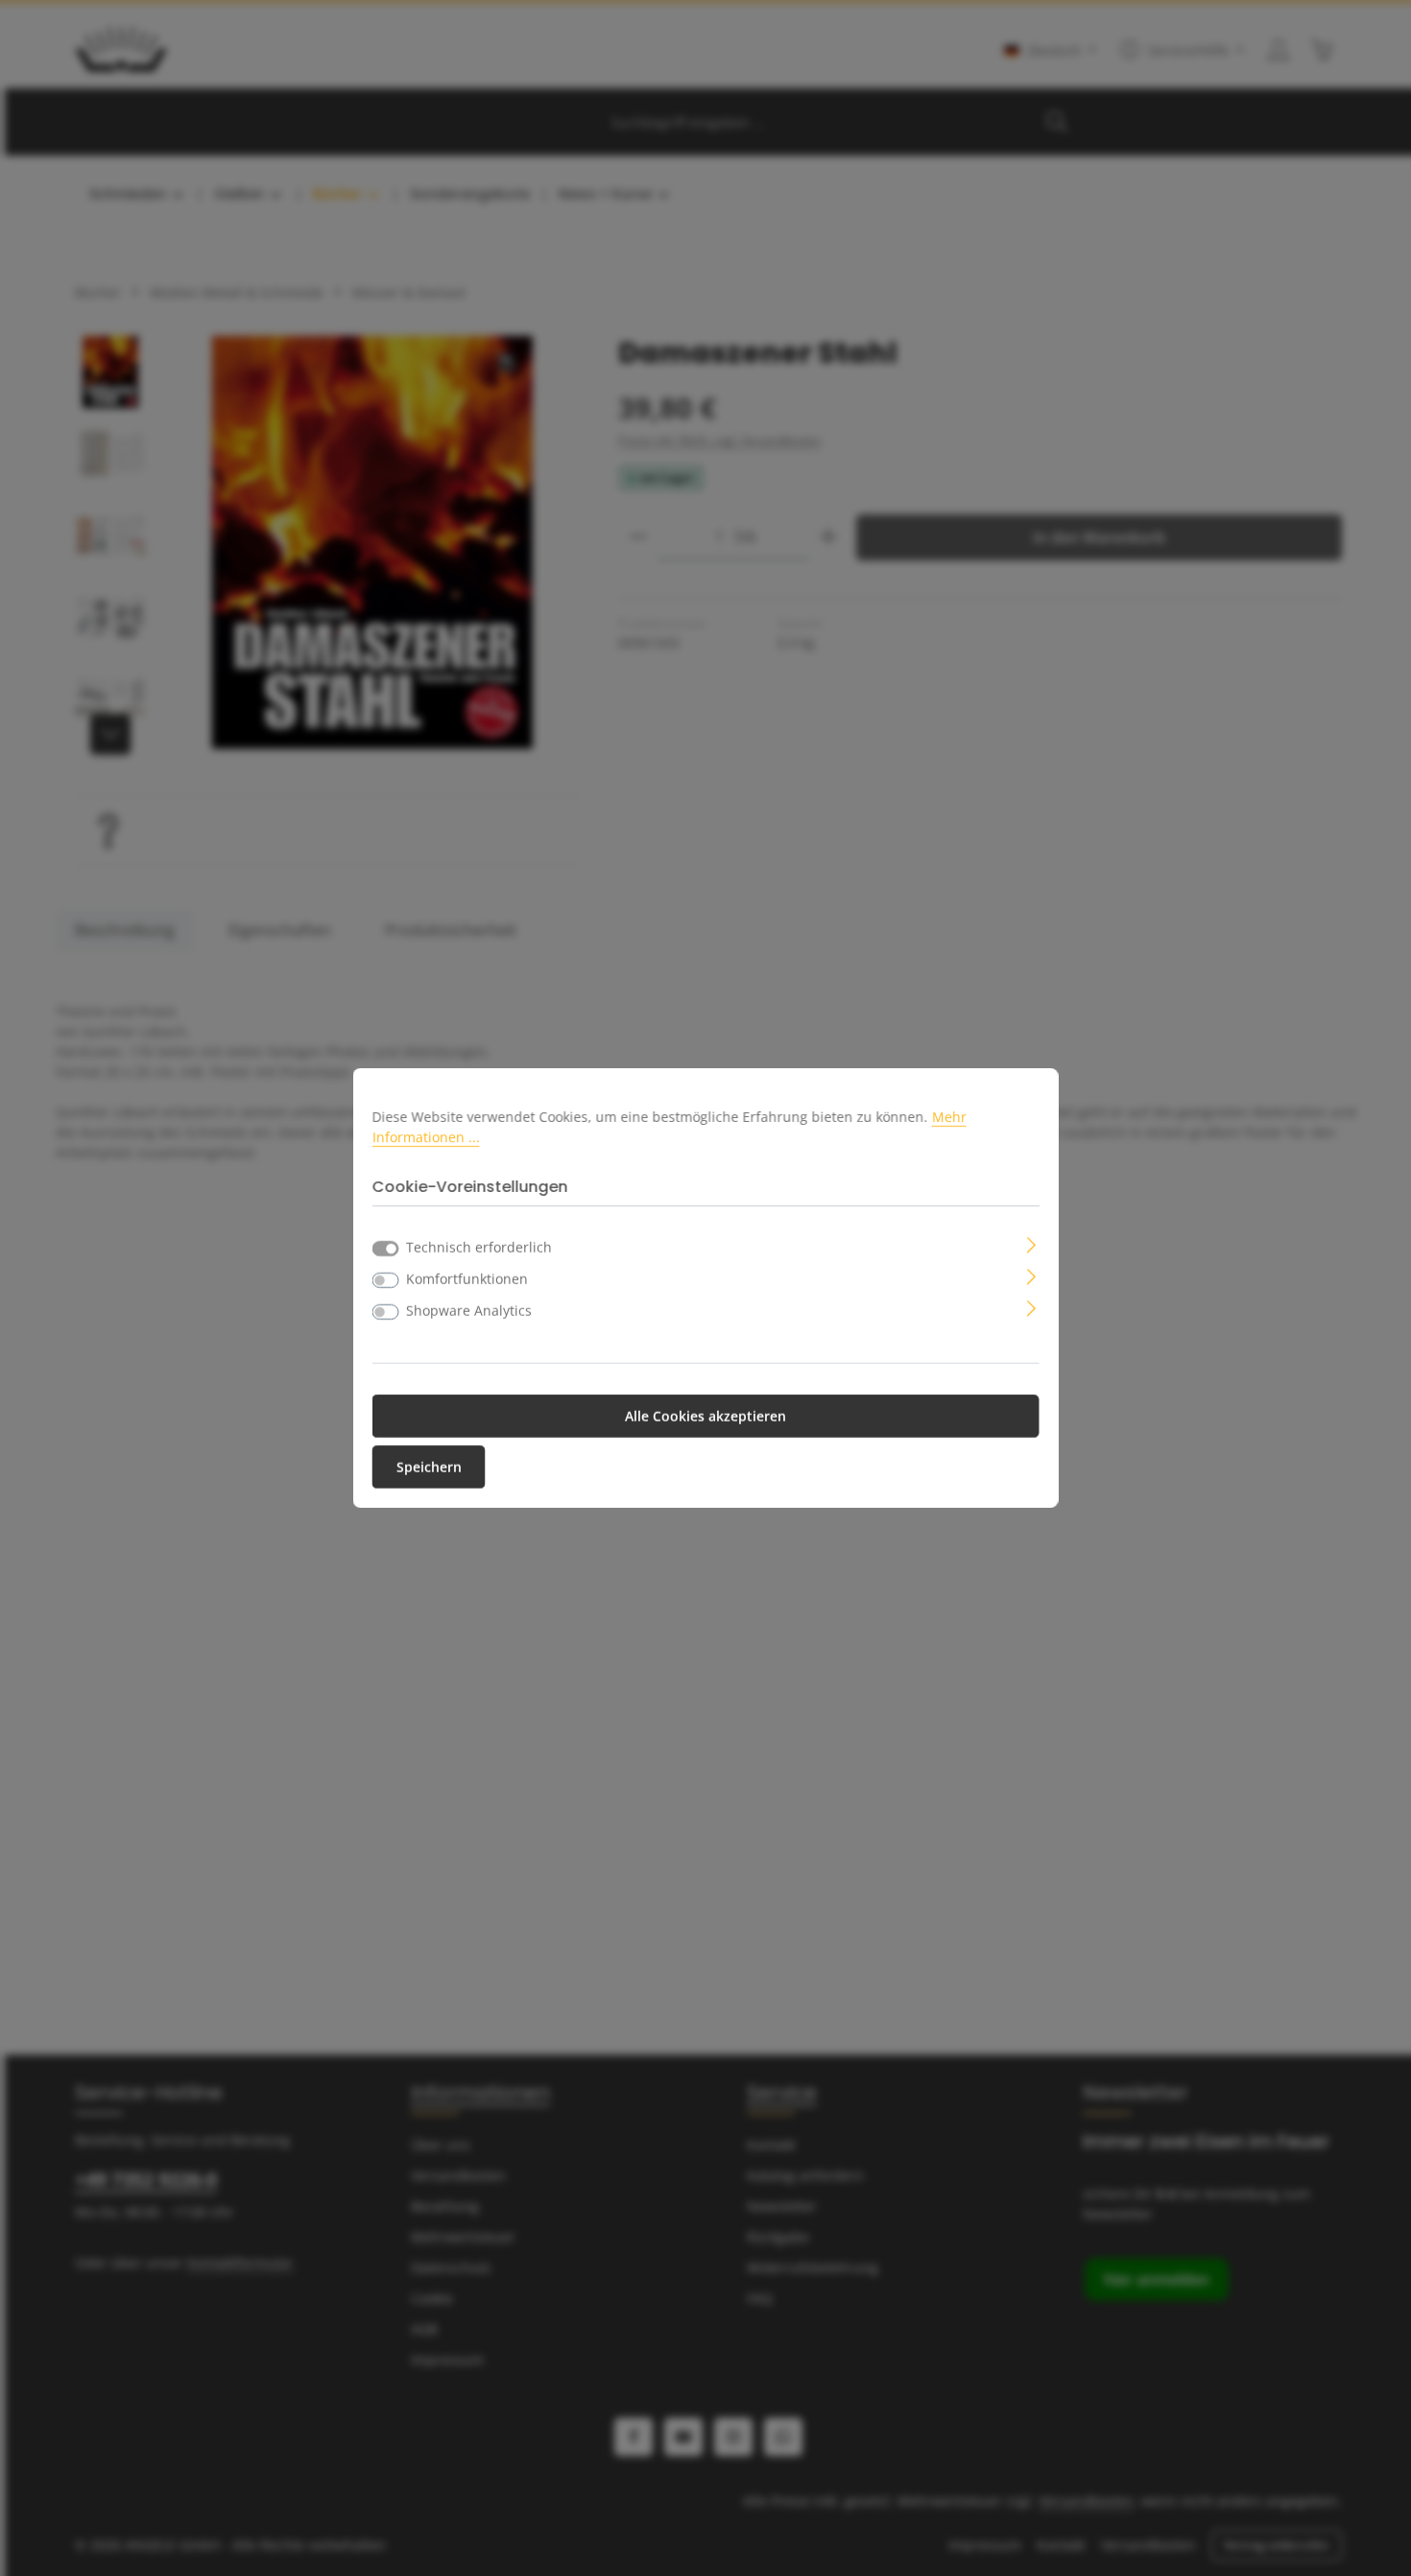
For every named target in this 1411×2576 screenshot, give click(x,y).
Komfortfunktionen (467, 1279)
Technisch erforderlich (479, 1247)
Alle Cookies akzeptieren (705, 1416)
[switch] (386, 1280)
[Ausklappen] (1031, 1243)
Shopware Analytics (469, 1311)
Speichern (429, 1467)
